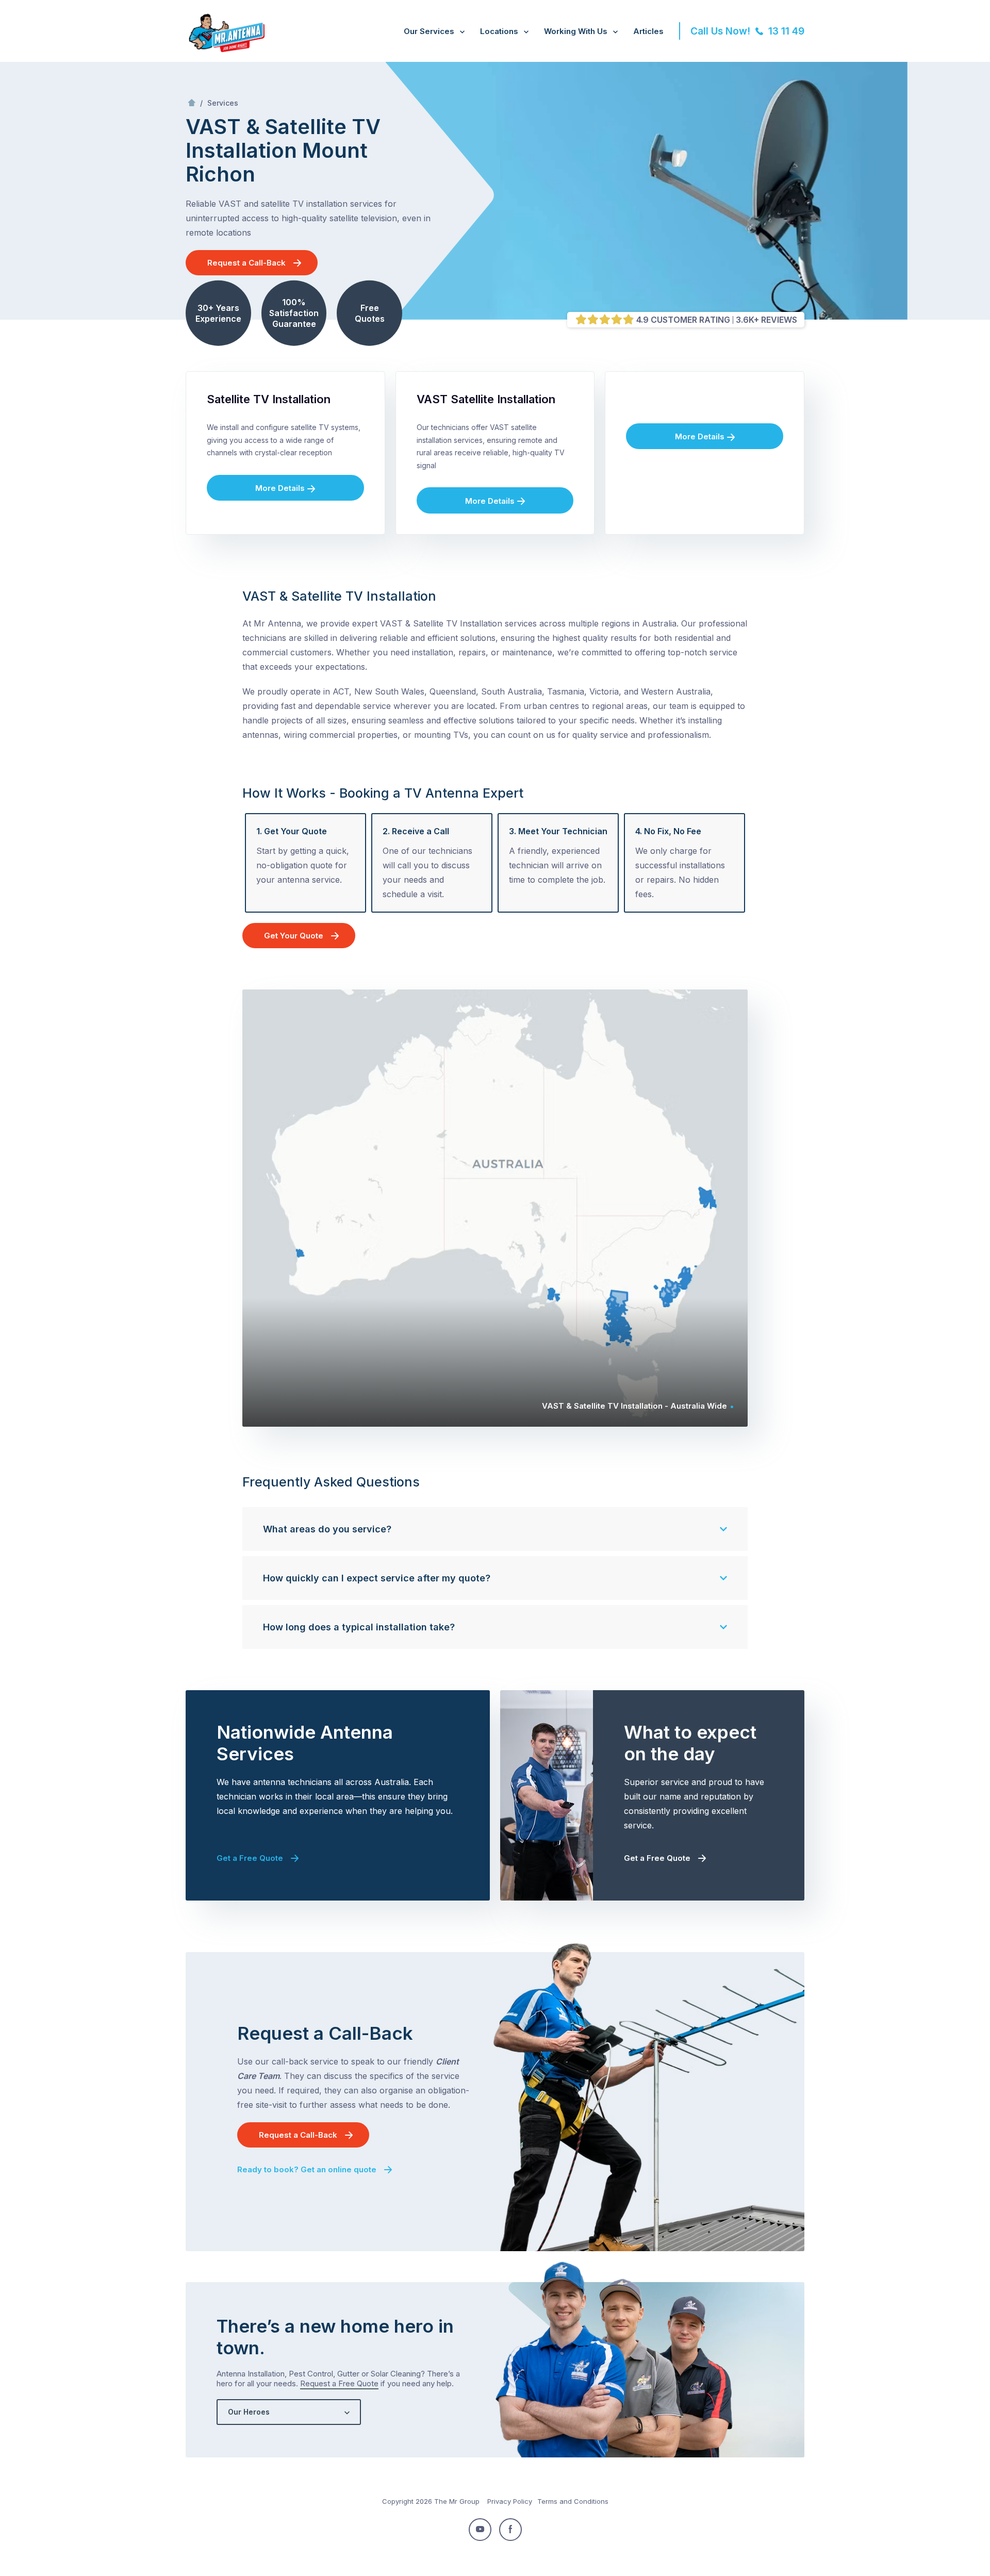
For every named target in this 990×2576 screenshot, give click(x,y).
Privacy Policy (510, 2501)
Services (223, 103)
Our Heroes (249, 2412)
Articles (648, 31)
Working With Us (576, 31)
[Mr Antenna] (225, 50)
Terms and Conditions (573, 2501)
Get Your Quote (294, 936)
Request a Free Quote (339, 2383)
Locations (499, 31)
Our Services (429, 31)
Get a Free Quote (250, 1858)
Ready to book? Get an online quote (307, 2169)
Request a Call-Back (246, 263)
